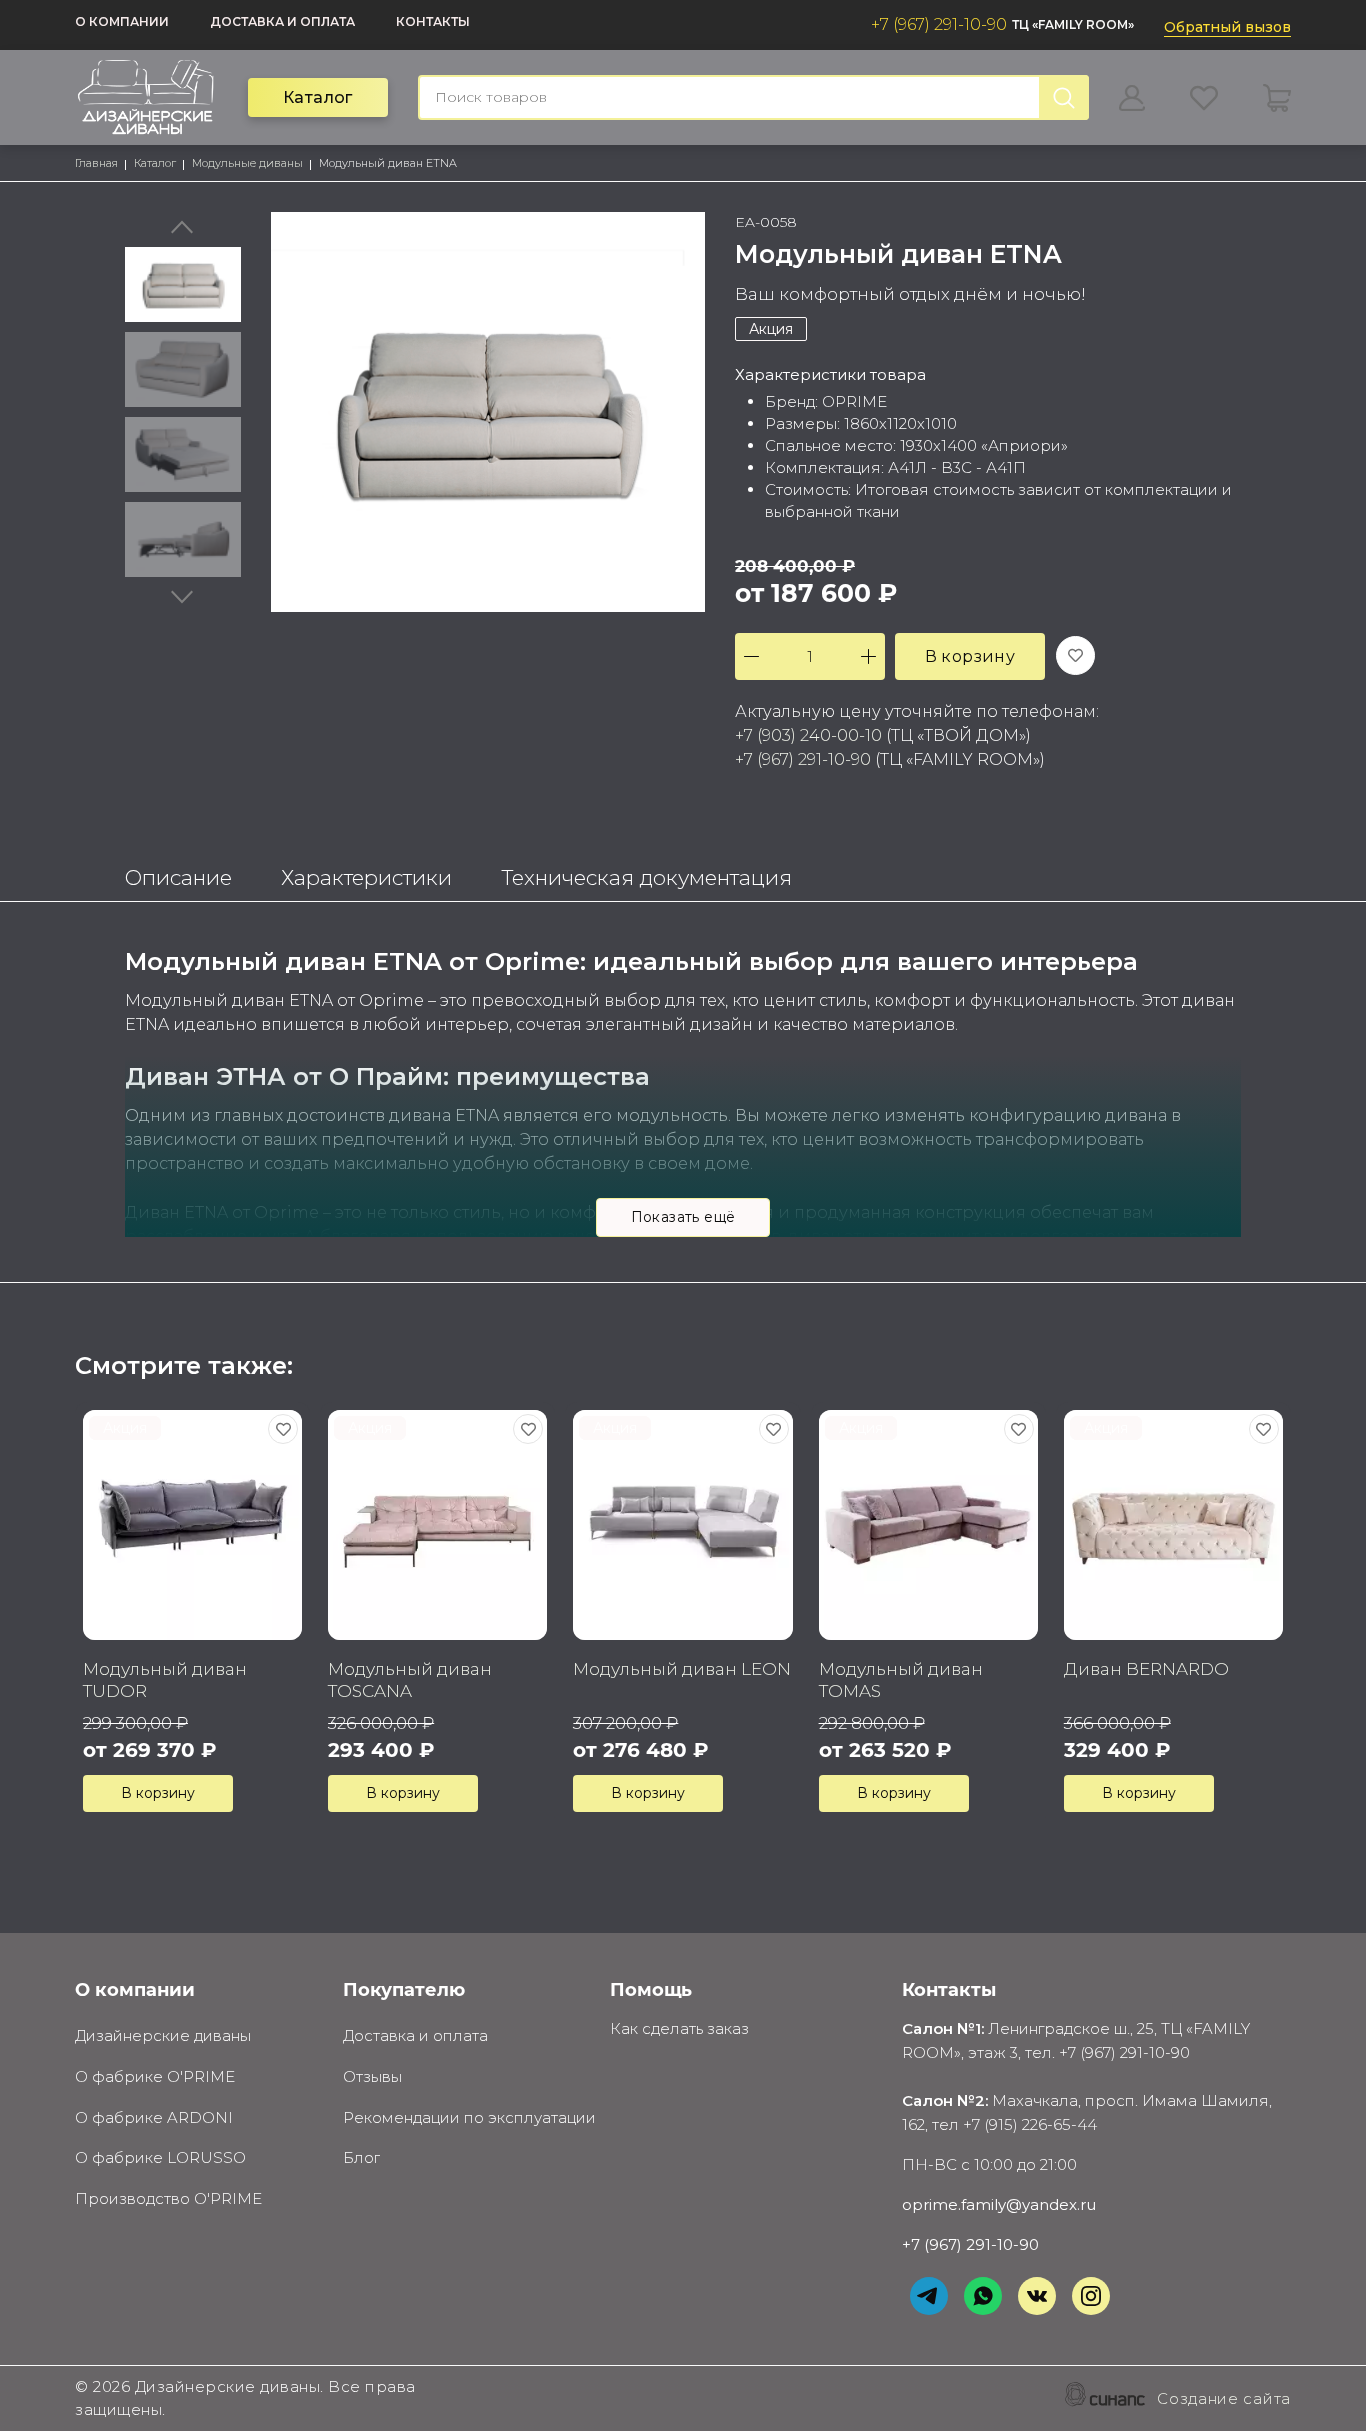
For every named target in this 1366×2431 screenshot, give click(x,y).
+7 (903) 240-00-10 (808, 735)
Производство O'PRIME (168, 2198)
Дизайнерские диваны (163, 2035)
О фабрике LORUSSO (160, 2157)
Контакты (433, 21)
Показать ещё (683, 1217)
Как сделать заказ (679, 2028)
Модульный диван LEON (682, 1669)
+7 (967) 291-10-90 (939, 24)
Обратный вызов (1227, 27)
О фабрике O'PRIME (155, 2076)
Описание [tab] (178, 877)
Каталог (318, 97)
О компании (122, 21)
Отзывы (372, 2076)
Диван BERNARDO (1146, 1669)
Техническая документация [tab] (646, 877)
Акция (771, 329)
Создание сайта (1224, 2398)
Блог (361, 2157)
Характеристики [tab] (366, 877)
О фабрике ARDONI (154, 2117)
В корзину (970, 656)
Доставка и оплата (282, 21)
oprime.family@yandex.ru (999, 2204)
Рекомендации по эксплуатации (469, 2117)
